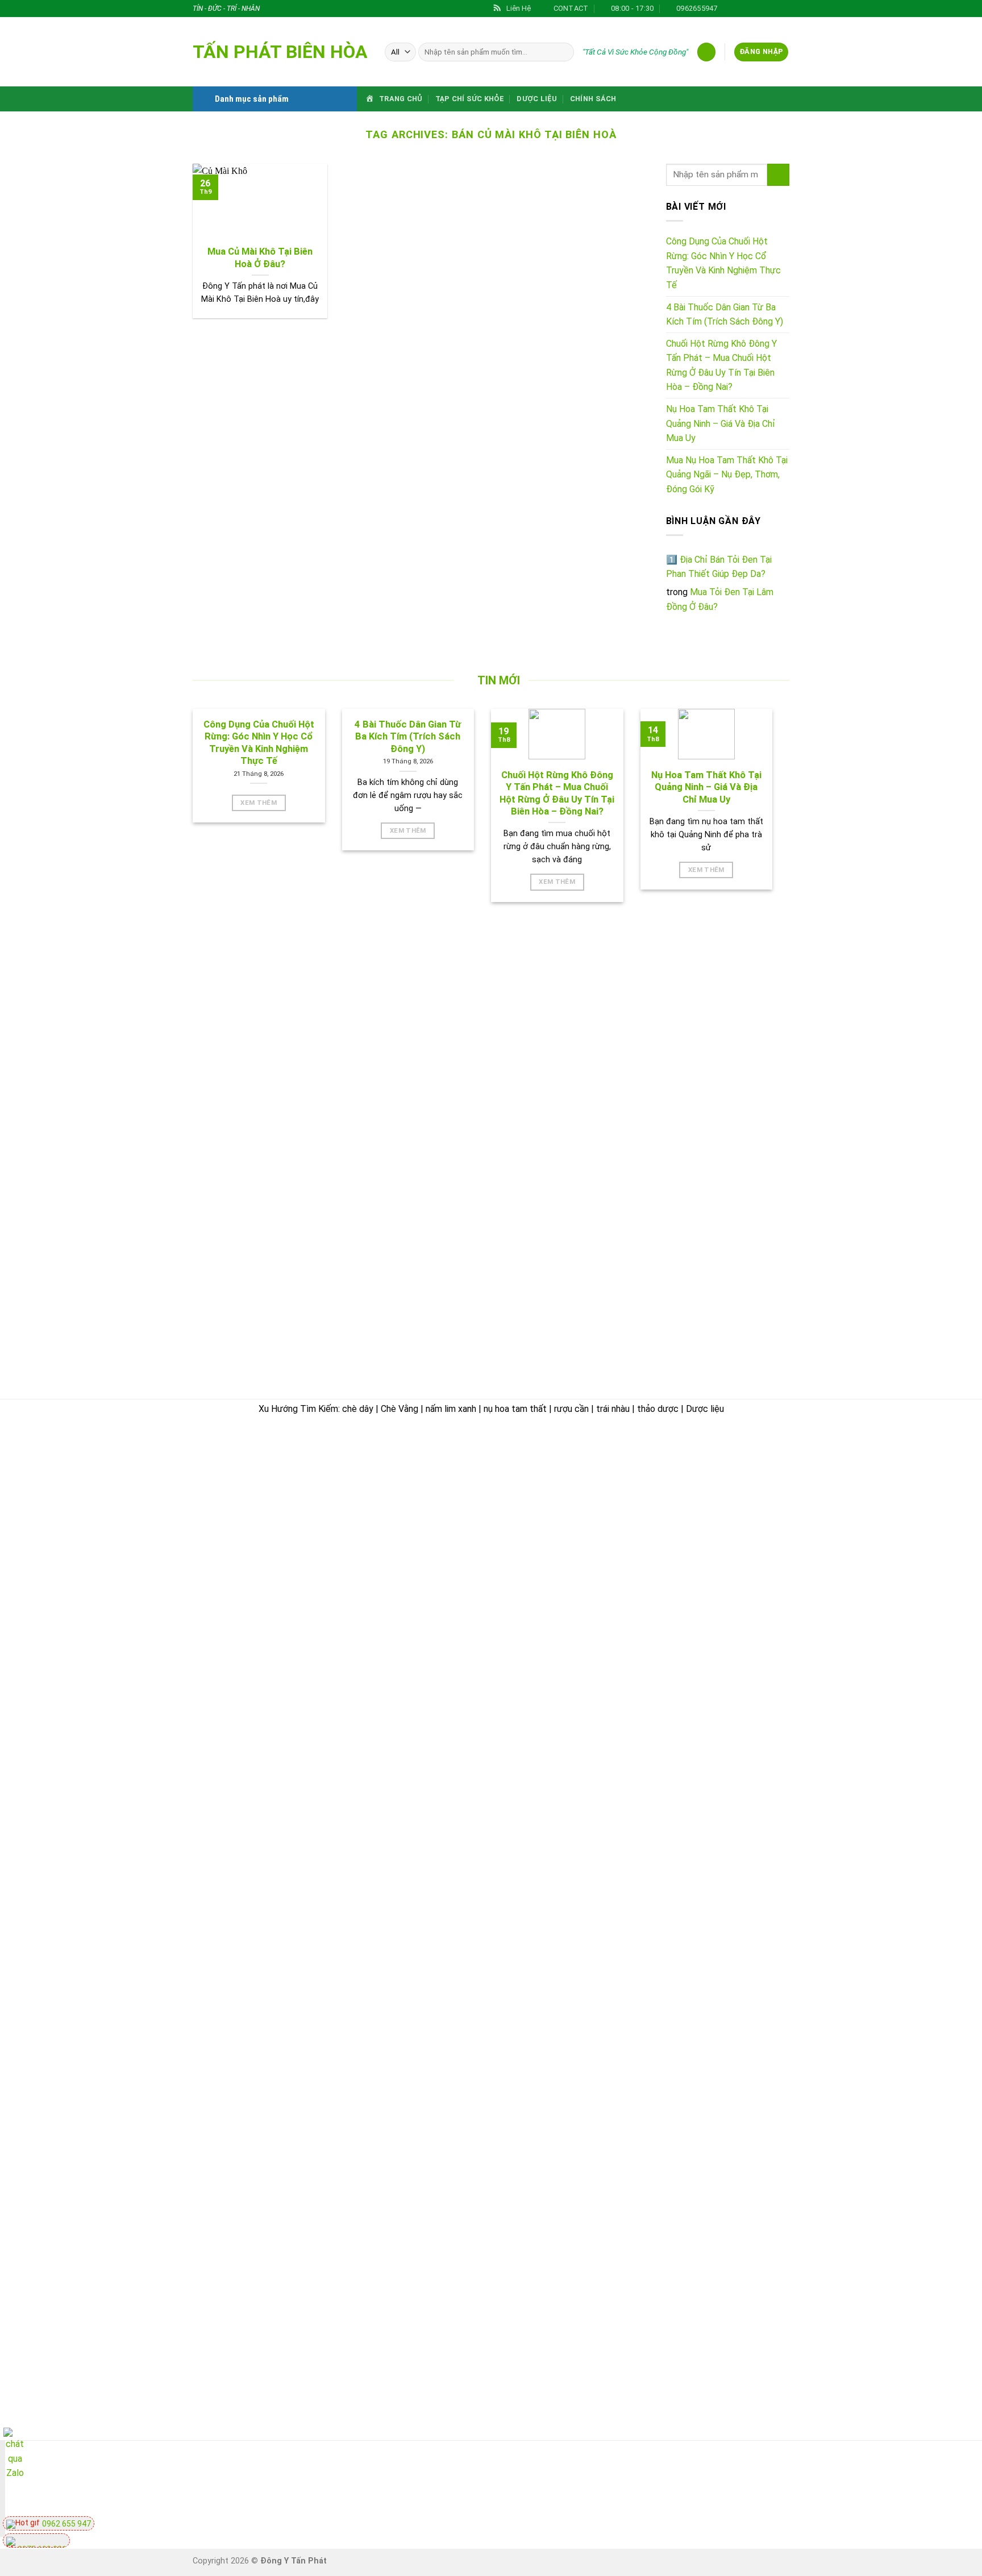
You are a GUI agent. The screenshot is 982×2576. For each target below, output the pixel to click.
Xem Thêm (259, 803)
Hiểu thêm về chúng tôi (556, 1648)
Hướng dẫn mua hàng (747, 1473)
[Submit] (778, 175)
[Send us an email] (762, 9)
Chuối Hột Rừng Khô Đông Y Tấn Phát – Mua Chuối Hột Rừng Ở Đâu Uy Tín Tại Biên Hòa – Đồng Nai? (721, 365)
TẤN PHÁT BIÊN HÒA (280, 52)
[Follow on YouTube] (787, 2490)
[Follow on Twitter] (751, 9)
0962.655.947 (256, 1516)
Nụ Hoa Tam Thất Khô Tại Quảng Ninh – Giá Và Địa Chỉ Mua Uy (721, 423)
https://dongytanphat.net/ (249, 1531)
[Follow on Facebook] (729, 9)
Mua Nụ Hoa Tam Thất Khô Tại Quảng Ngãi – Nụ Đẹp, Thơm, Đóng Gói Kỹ (727, 475)
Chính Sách (593, 99)
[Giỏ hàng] (706, 52)
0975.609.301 (317, 1516)
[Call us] (725, 2490)
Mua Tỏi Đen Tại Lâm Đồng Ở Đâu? (720, 599)
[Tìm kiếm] (563, 52)
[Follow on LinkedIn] (784, 9)
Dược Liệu (537, 99)
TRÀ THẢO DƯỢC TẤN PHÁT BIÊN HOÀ (282, 1449)
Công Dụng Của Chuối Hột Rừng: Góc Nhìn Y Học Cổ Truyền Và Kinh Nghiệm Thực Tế (723, 263)
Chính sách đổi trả (741, 1526)
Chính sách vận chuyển (557, 1700)
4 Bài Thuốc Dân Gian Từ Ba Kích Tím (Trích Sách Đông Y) (725, 315)
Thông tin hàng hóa (743, 1646)
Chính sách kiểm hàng (748, 1499)
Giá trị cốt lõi (535, 1621)
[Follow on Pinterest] (773, 9)
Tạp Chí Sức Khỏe (470, 99)
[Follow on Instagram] (740, 9)
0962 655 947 (66, 2524)
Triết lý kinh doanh (547, 1542)
